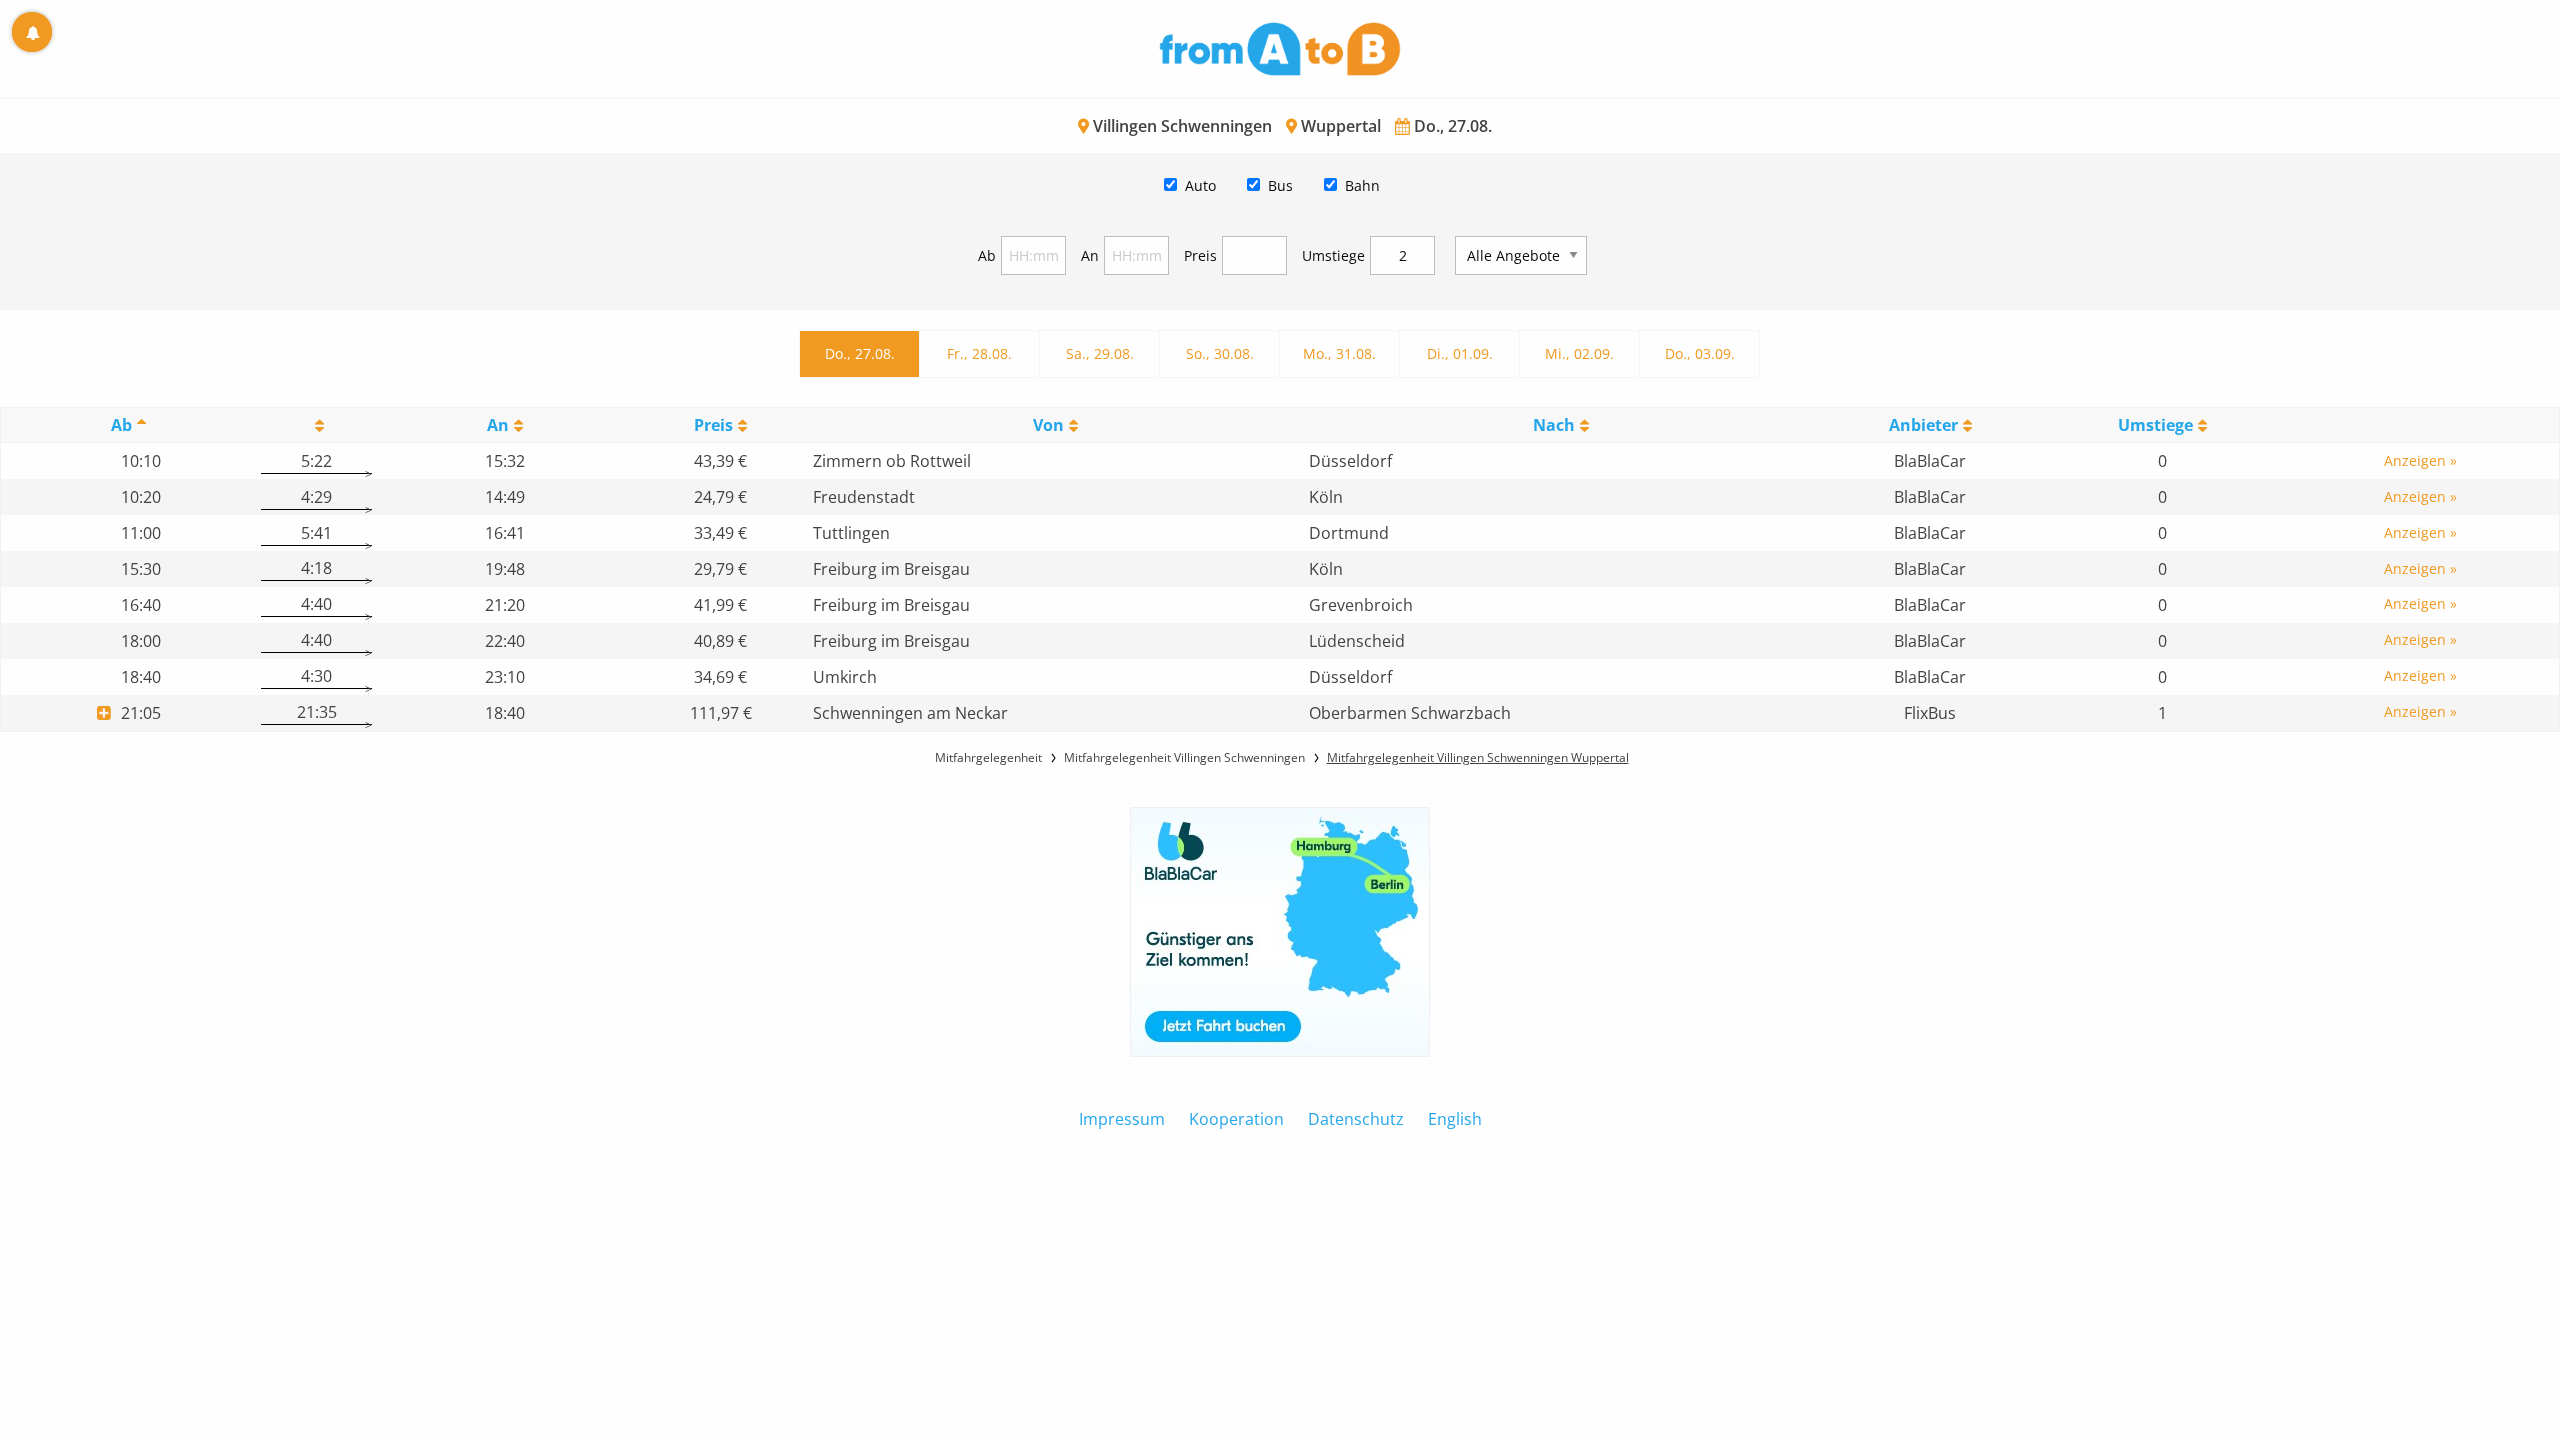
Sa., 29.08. (1100, 353)
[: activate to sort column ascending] (316, 425)
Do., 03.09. (1700, 353)
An (1090, 255)
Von (1048, 425)
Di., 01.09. (1460, 353)
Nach (1554, 425)
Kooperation (1236, 1119)
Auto (1200, 185)
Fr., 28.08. (979, 353)
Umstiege (1333, 255)
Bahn (1362, 185)
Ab (987, 255)
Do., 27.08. (860, 353)
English (1455, 1119)
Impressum (1122, 1119)
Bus (1280, 185)
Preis (1200, 255)
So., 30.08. (1220, 353)
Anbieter (1923, 425)
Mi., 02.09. (1579, 353)
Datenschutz (1356, 1119)
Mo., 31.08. (1339, 353)
